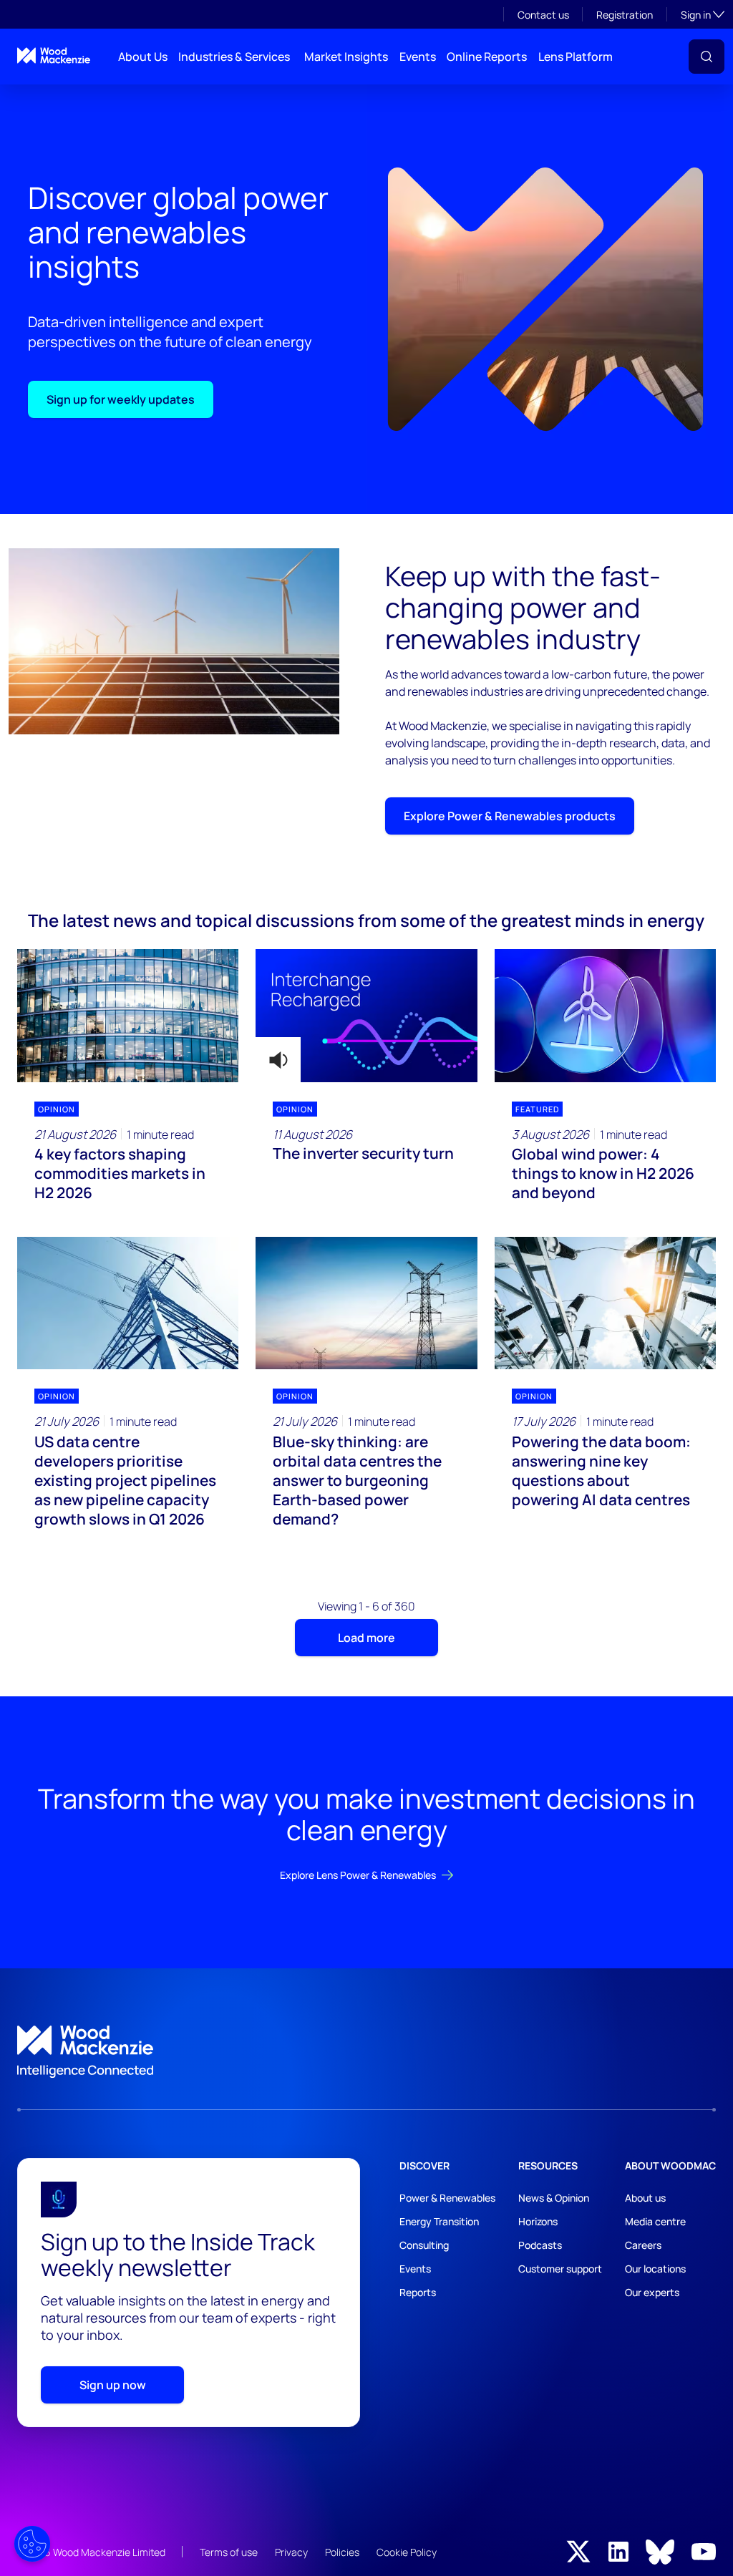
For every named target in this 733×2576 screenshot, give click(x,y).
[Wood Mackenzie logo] (54, 55)
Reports (418, 2292)
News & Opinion (554, 2198)
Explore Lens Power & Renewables (358, 1875)
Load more (366, 1638)
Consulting (424, 2245)
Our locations (655, 2269)
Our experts (652, 2292)
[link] (366, 2052)
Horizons (538, 2221)
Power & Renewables (447, 2198)
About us (645, 2198)
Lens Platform (576, 57)
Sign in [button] (703, 14)
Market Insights (346, 57)
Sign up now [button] (113, 2385)
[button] (707, 57)
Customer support (560, 2269)
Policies (342, 2552)
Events (418, 57)
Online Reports (487, 57)
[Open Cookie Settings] (32, 2544)
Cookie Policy (407, 2552)
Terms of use (229, 2552)
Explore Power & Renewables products (510, 816)
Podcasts (540, 2245)
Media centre (655, 2221)
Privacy (291, 2552)
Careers (643, 2245)
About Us (143, 57)
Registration (625, 15)
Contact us (543, 15)
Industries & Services (234, 57)
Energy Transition (439, 2221)
